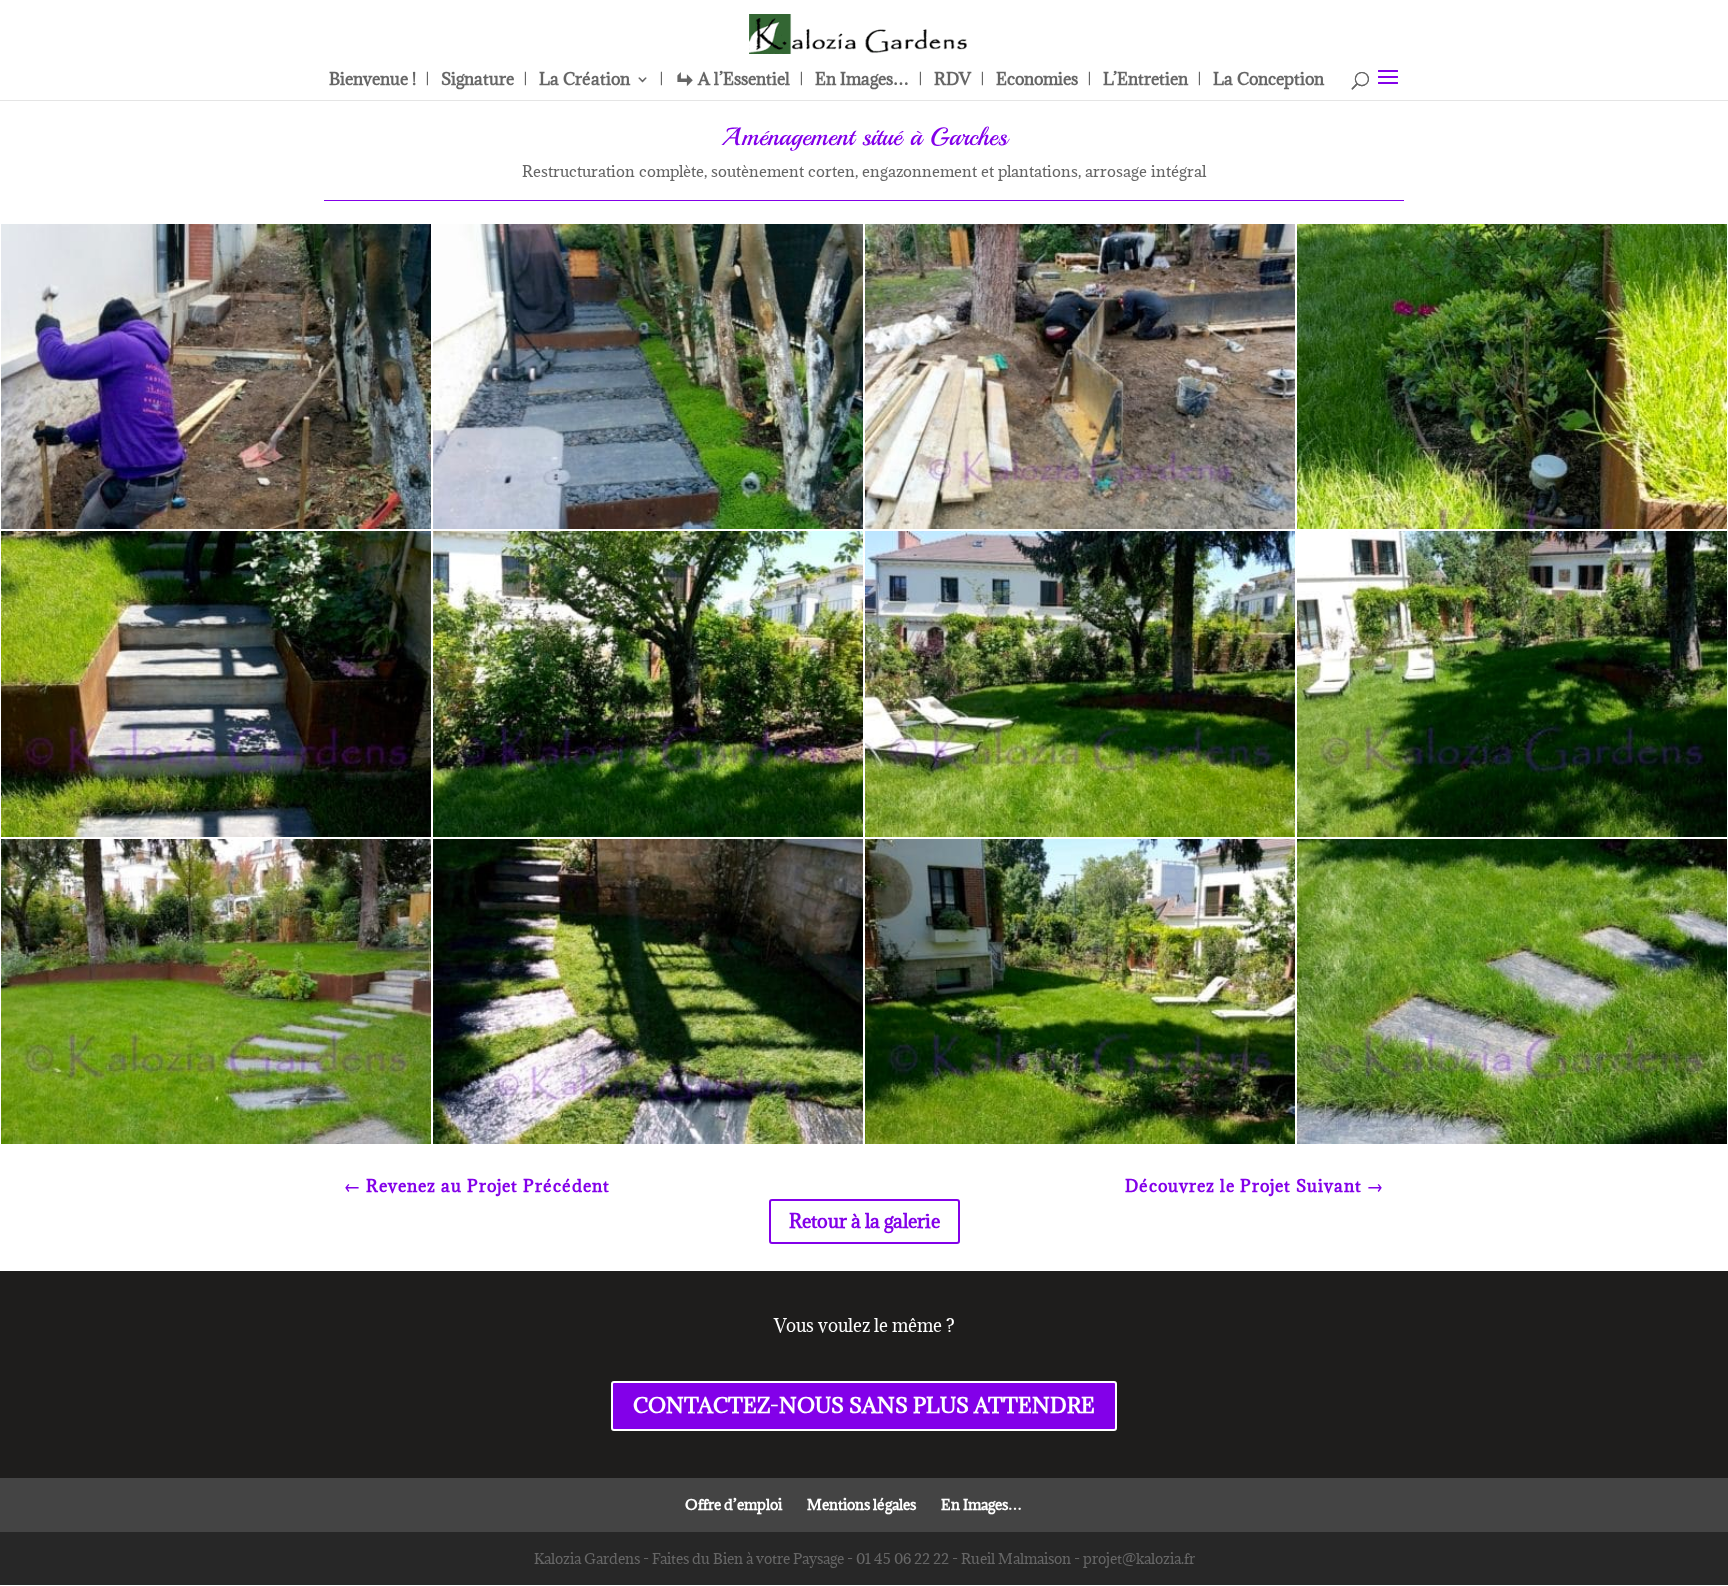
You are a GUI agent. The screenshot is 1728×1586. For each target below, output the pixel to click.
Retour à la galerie (864, 1221)
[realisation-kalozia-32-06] (1512, 528)
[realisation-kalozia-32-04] (1512, 1143)
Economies (1037, 81)
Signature (477, 81)
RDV (952, 81)
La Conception (1268, 81)
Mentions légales (861, 1504)
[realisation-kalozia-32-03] (1080, 1143)
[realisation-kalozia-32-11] (648, 1143)
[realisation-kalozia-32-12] (648, 528)
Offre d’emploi (733, 1504)
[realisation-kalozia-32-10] (1080, 528)
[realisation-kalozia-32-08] (216, 1143)
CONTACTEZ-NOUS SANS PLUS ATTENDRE (864, 1405)
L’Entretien (1145, 81)
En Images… (862, 81)
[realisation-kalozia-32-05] (1080, 836)
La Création (584, 81)
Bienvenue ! (372, 81)
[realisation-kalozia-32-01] (648, 836)
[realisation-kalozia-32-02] (216, 836)
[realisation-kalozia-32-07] (1512, 836)
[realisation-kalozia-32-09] (216, 528)
